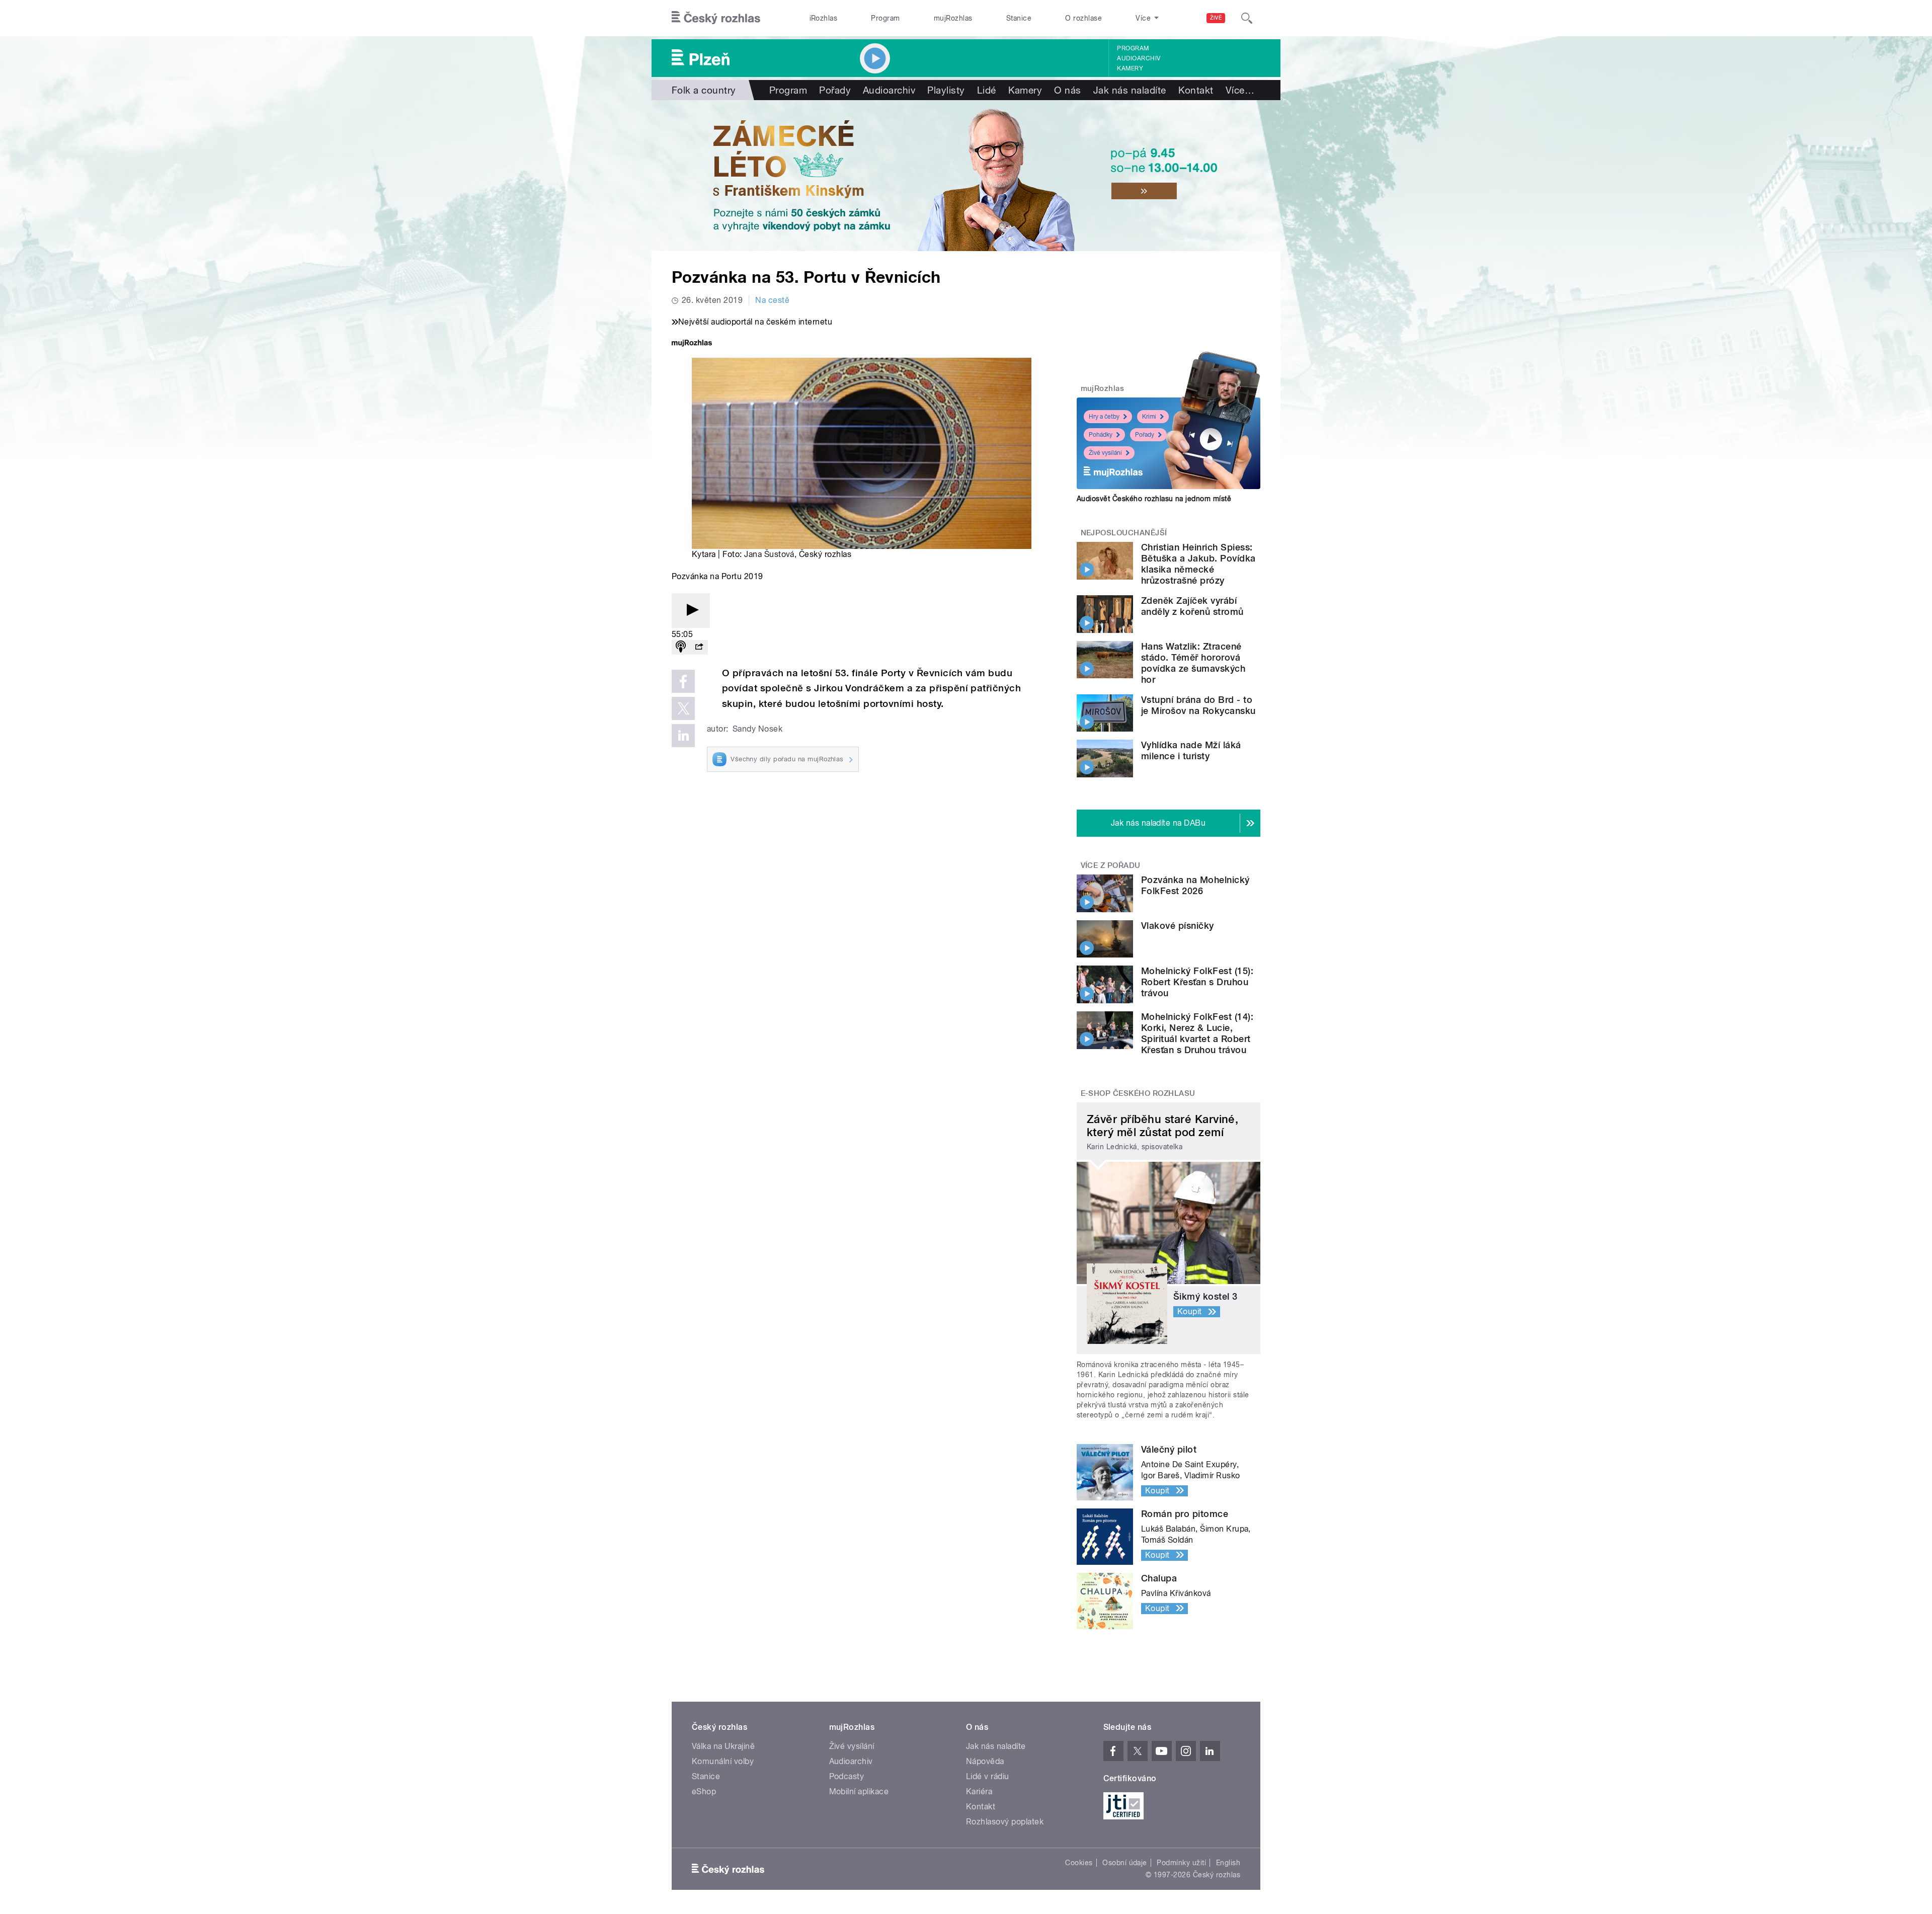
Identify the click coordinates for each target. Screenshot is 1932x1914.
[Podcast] (681, 647)
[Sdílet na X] (683, 708)
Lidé (987, 90)
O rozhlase (1083, 18)
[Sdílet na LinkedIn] (683, 736)
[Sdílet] (699, 647)
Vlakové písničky (1178, 926)
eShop (704, 1791)
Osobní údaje (1125, 1863)
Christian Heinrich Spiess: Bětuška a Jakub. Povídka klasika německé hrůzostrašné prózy (1198, 564)
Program (885, 18)
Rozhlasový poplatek (1005, 1822)
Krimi (1149, 417)
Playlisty (946, 90)
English (1228, 1863)
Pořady (835, 90)
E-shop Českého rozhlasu (1138, 1093)
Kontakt (1196, 90)
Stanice (1019, 18)
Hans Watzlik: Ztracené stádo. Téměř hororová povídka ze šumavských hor (1193, 663)
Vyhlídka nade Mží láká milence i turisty (1191, 750)
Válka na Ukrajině (723, 1746)
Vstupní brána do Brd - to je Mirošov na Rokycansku (1198, 705)
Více (1240, 90)
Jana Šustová (769, 554)
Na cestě (772, 300)
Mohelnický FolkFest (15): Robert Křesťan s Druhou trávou (1197, 982)
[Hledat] (1247, 18)
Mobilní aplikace (859, 1791)
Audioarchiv (1139, 58)
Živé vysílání (1105, 453)
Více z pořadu (1111, 865)
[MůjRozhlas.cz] (692, 344)
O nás (1067, 90)
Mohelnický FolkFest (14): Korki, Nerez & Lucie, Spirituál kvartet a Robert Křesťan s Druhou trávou (1197, 1033)
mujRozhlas (953, 18)
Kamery (1130, 68)
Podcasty (847, 1776)
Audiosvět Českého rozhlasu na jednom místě (1154, 499)
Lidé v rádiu (988, 1776)
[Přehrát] (691, 611)
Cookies (1079, 1863)
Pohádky (1101, 435)
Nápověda (985, 1761)
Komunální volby (723, 1761)
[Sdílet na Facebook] (683, 681)
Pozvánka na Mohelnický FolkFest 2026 (1195, 885)
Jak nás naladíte (1130, 90)
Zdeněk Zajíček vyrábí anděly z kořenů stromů (1192, 606)
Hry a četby (1104, 417)
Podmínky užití (1181, 1863)
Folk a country (704, 90)
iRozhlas (824, 18)
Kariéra (979, 1791)
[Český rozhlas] (716, 18)
